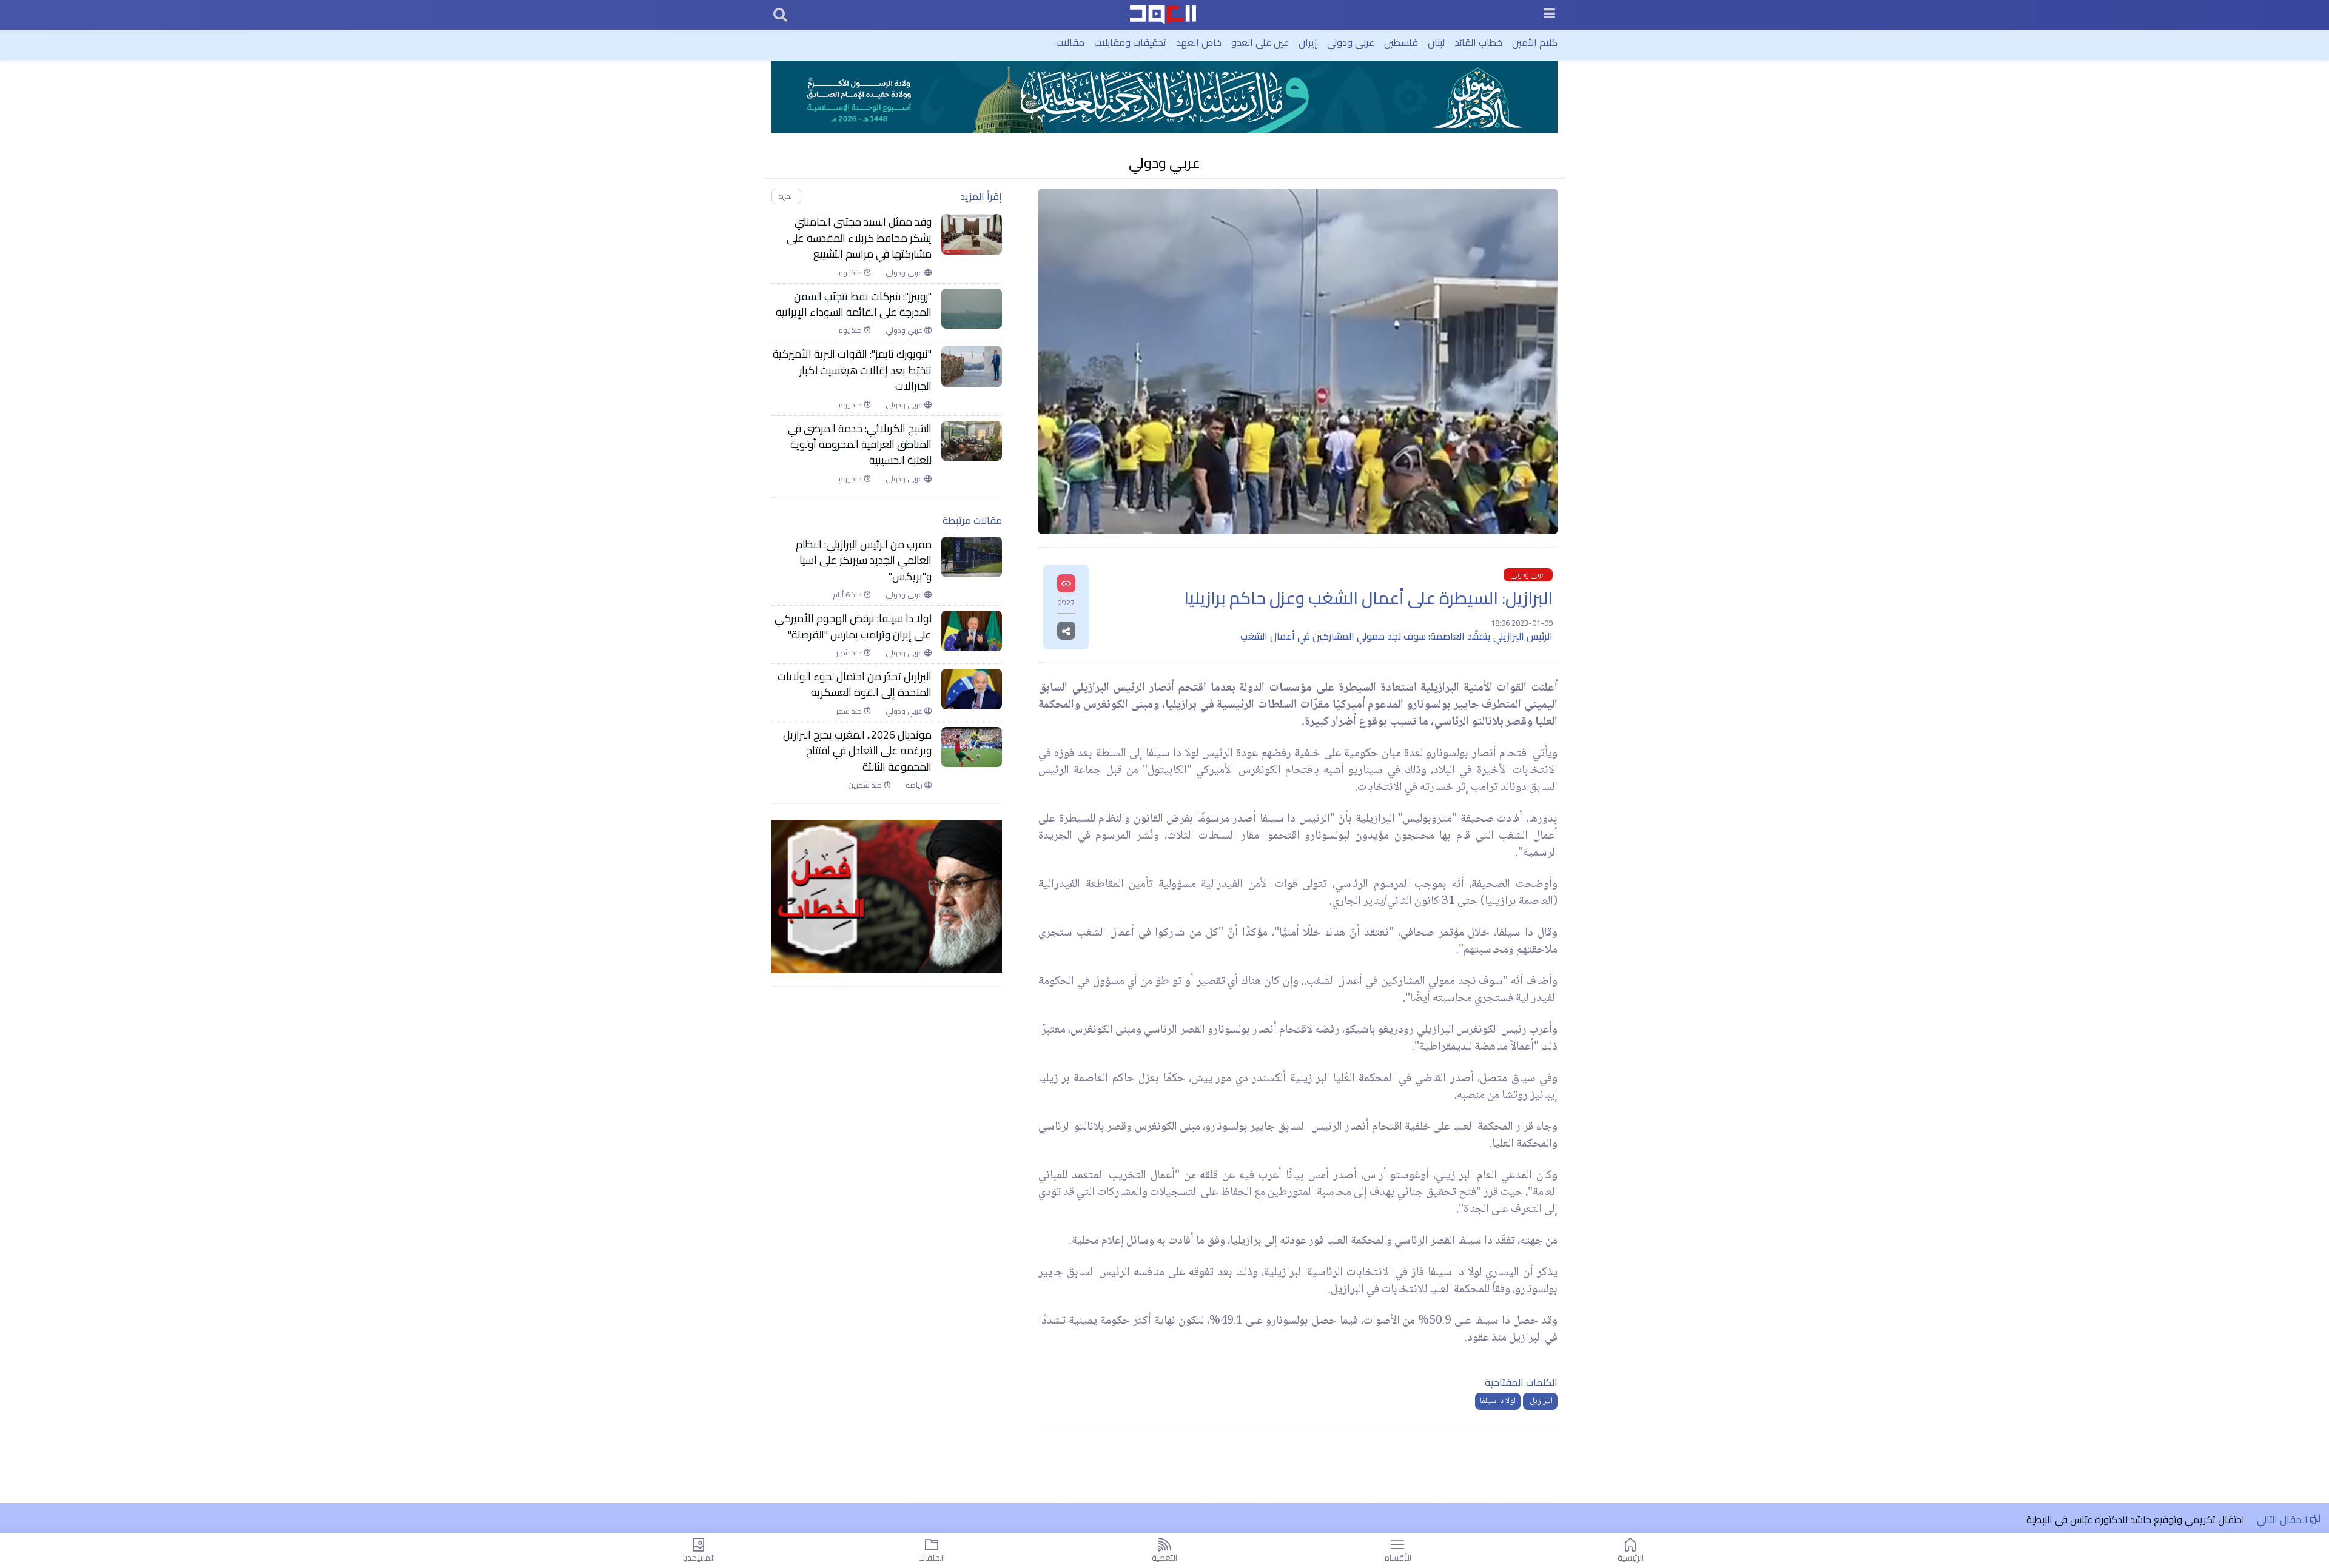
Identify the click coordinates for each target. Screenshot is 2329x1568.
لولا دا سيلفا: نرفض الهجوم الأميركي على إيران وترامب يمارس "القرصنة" (853, 627)
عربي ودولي (1351, 42)
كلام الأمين (1535, 42)
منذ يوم (851, 273)
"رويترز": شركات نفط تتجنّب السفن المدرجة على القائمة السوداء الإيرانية (854, 305)
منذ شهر (850, 653)
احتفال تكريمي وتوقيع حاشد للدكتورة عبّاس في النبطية (2136, 1519)
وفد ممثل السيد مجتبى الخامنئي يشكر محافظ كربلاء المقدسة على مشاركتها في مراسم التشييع (859, 238)
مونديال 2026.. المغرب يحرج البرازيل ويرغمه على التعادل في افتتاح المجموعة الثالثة (857, 751)
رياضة (915, 785)
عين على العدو (1260, 42)
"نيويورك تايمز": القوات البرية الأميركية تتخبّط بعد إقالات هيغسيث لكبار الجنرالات (852, 370)
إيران (1308, 42)
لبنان (1436, 42)
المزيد (786, 196)
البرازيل (1540, 1401)
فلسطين (1401, 42)
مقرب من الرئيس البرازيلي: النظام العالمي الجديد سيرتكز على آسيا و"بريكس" (864, 561)
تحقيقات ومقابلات (1130, 42)
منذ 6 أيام (848, 595)
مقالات (1070, 42)
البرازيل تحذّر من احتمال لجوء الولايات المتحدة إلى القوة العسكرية (855, 685)
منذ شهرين (866, 785)
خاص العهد (1199, 42)
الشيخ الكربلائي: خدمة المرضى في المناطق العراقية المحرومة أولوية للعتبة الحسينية (860, 445)
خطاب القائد (1478, 42)
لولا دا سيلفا (1498, 1401)
